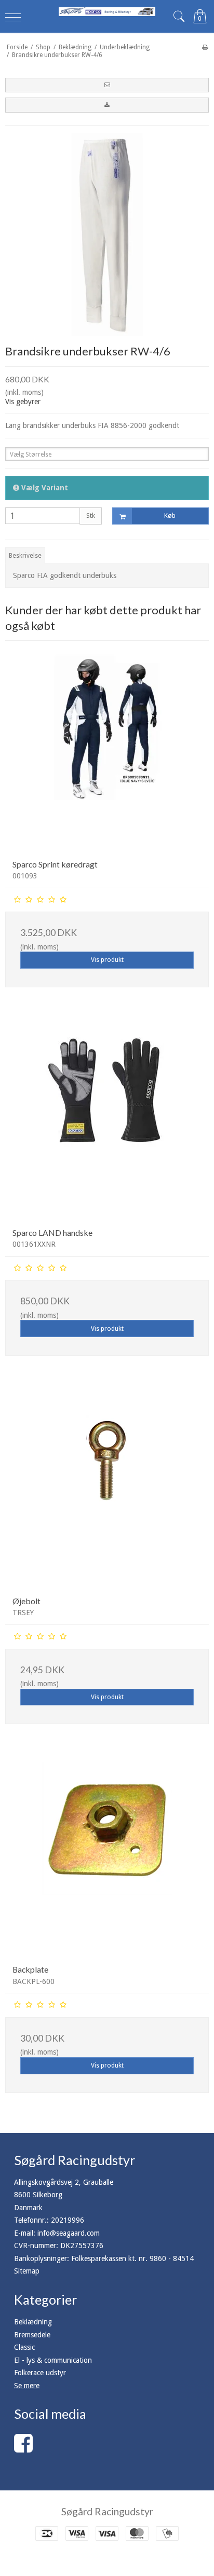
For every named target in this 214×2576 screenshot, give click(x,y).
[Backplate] (107, 1855)
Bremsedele (32, 2335)
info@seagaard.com (69, 2233)
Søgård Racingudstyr (107, 2511)
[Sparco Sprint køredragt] (107, 750)
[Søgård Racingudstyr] (107, 12)
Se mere (27, 2386)
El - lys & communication (53, 2360)
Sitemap (27, 2271)
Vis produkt (107, 960)
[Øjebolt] (107, 1486)
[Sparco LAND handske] (107, 1118)
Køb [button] (170, 516)
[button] (107, 85)
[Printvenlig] (205, 47)
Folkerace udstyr (40, 2373)
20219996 (68, 2220)
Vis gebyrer (23, 402)
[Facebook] (23, 2448)
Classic (24, 2347)
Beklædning (33, 2322)
